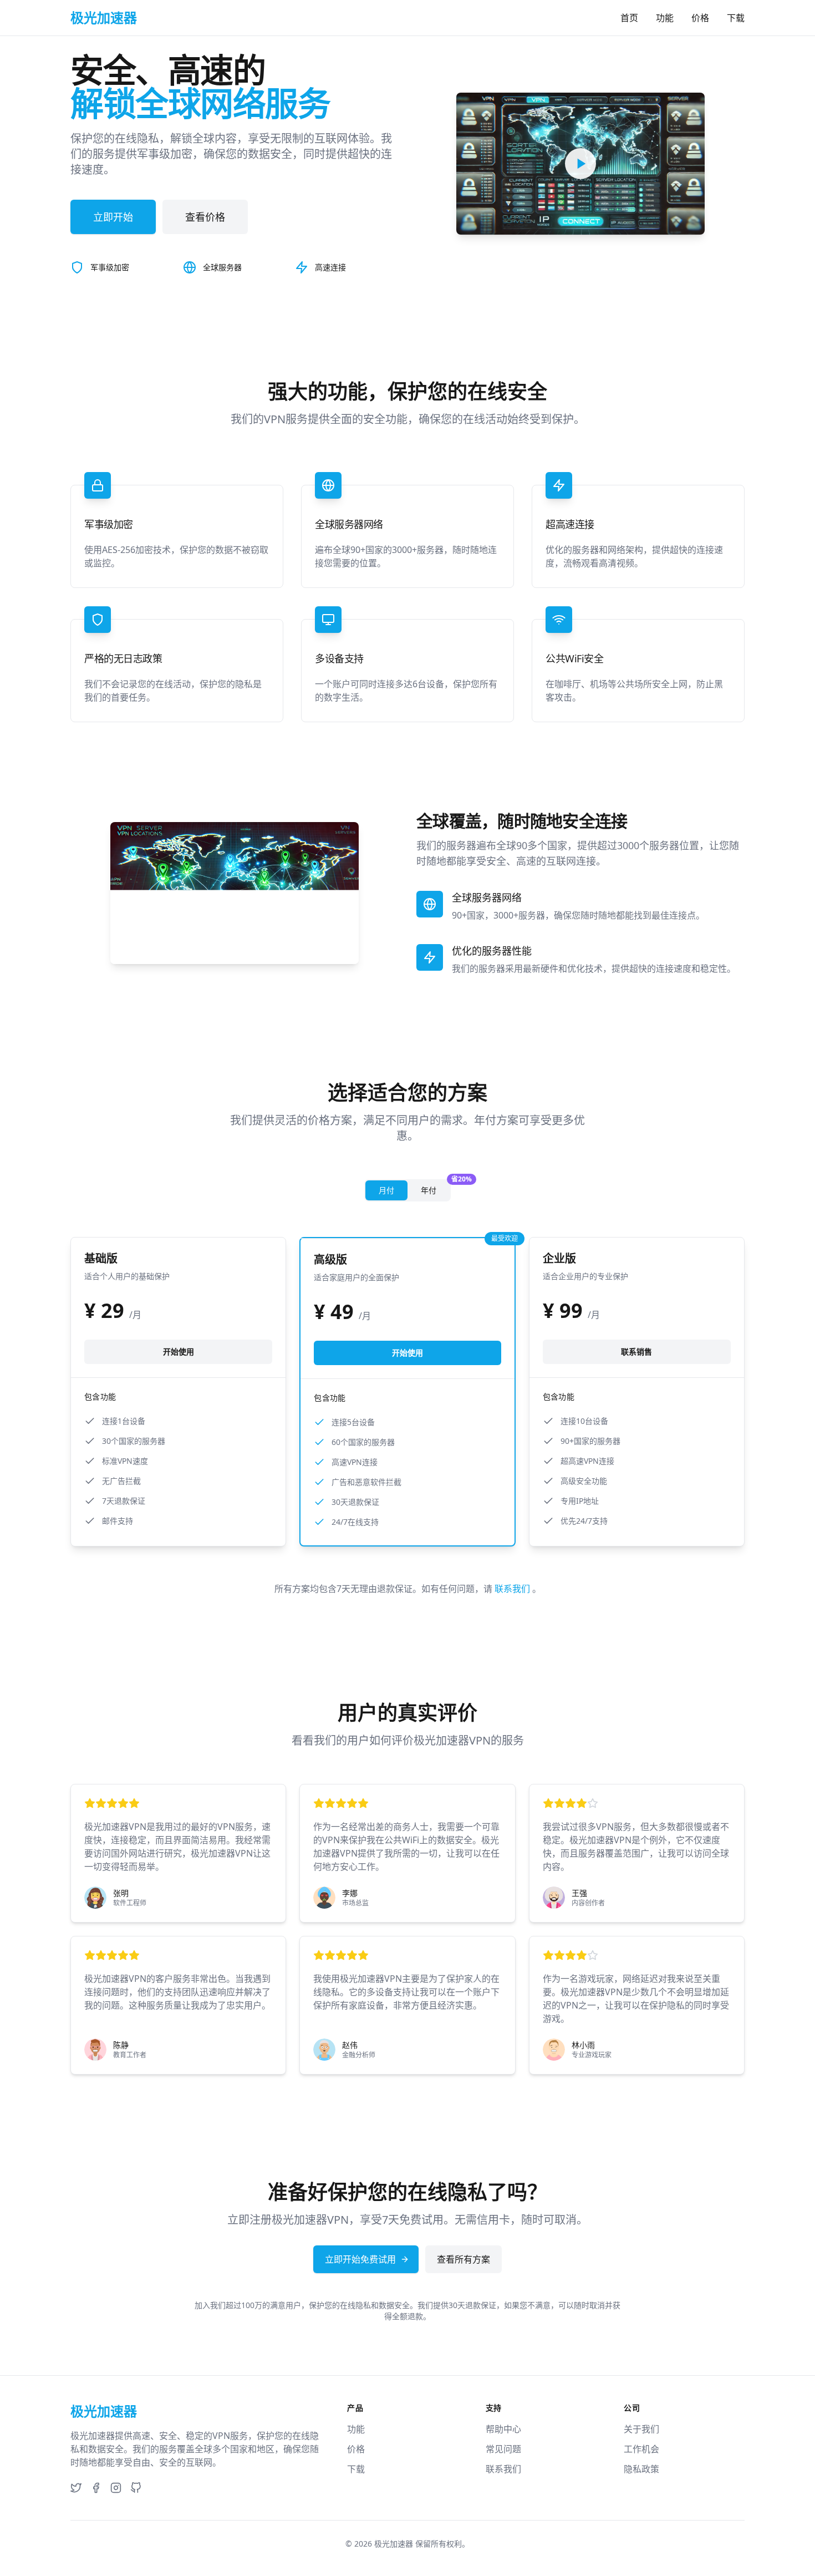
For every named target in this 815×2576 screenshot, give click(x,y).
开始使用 (179, 1352)
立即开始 (113, 217)
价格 (700, 18)
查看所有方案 (463, 2259)
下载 (736, 18)
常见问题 (503, 2449)
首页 (629, 18)
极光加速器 (394, 2544)
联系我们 (513, 1589)
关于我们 (641, 2429)
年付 (435, 1188)
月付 (386, 1190)
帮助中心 (503, 2429)
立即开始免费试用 (360, 2259)
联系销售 (636, 1352)
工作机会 (641, 2449)
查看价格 (205, 217)
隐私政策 (641, 2469)
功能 (665, 18)
